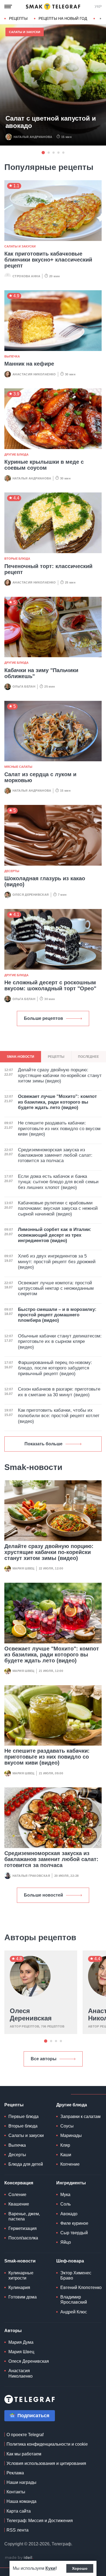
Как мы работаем (24, 2454)
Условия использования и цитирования (46, 2463)
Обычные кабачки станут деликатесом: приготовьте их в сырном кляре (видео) (60, 1342)
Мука (65, 2195)
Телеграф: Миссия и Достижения (40, 2521)
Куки (50, 2568)
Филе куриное (74, 2223)
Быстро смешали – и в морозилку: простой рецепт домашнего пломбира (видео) (57, 1315)
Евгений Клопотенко (81, 2288)
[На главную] (53, 7)
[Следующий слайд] (101, 19)
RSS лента (18, 2530)
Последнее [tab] (88, 1057)
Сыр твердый (74, 2233)
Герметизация (23, 2228)
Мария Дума (21, 2342)
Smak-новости (20, 2261)
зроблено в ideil (19, 2558)
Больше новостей (43, 1895)
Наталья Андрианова (33, 137)
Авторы (13, 2331)
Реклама (15, 2473)
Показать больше (43, 1444)
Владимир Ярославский (74, 2300)
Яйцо (66, 2242)
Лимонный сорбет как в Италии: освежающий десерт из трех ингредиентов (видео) (55, 1235)
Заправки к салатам (80, 2116)
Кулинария (19, 2288)
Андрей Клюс (74, 2312)
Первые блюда (24, 2116)
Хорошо (80, 2568)
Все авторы (44, 2059)
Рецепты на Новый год (63, 18)
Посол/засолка (23, 2238)
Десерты (12, 871)
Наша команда (21, 2501)
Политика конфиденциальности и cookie (47, 2444)
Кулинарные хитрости (21, 2275)
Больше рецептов (43, 1018)
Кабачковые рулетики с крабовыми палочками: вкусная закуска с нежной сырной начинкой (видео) (58, 1208)
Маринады (71, 2135)
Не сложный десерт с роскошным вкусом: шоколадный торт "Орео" (50, 985)
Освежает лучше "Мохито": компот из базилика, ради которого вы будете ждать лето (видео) (52, 1655)
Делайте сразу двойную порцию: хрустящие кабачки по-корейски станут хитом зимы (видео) (49, 1552)
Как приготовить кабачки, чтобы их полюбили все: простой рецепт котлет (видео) (59, 1416)
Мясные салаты (18, 767)
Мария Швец (24, 1568)
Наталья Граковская (31, 1876)
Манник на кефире (29, 364)
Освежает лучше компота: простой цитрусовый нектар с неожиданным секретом (56, 1288)
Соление (17, 2195)
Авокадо (69, 2214)
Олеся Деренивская (31, 895)
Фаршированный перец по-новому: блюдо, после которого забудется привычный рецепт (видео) (55, 1368)
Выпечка (12, 356)
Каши (66, 2155)
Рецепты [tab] (56, 1057)
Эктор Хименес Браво (76, 2275)
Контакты (16, 2492)
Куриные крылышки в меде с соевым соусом (44, 465)
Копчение (70, 2164)
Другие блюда (16, 454)
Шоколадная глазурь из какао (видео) (45, 881)
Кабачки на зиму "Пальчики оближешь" (41, 673)
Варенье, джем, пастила (24, 2216)
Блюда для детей (26, 2164)
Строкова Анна (26, 276)
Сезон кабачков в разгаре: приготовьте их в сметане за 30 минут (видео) (59, 1392)
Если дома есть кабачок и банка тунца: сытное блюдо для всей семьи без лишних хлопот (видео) (58, 1182)
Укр (98, 7)
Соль (66, 2204)
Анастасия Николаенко (34, 374)
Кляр (65, 2145)
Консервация (19, 2183)
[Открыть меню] (8, 7)
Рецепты (18, 18)
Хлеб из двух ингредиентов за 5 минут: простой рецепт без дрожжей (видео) (57, 1262)
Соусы (67, 2126)
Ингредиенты (71, 2183)
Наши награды (21, 2482)
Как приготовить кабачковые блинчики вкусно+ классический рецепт (48, 260)
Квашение (19, 2204)
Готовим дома (23, 2297)
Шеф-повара (70, 2261)
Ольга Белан (24, 686)
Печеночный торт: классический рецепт (48, 569)
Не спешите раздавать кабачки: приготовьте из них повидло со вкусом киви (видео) (47, 1757)
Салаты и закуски (25, 32)
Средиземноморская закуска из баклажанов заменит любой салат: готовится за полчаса (51, 1859)
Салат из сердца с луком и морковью (40, 777)
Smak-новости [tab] (21, 1057)
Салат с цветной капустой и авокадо (51, 122)
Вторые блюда (17, 559)
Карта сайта (19, 2511)
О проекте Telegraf (25, 2435)
